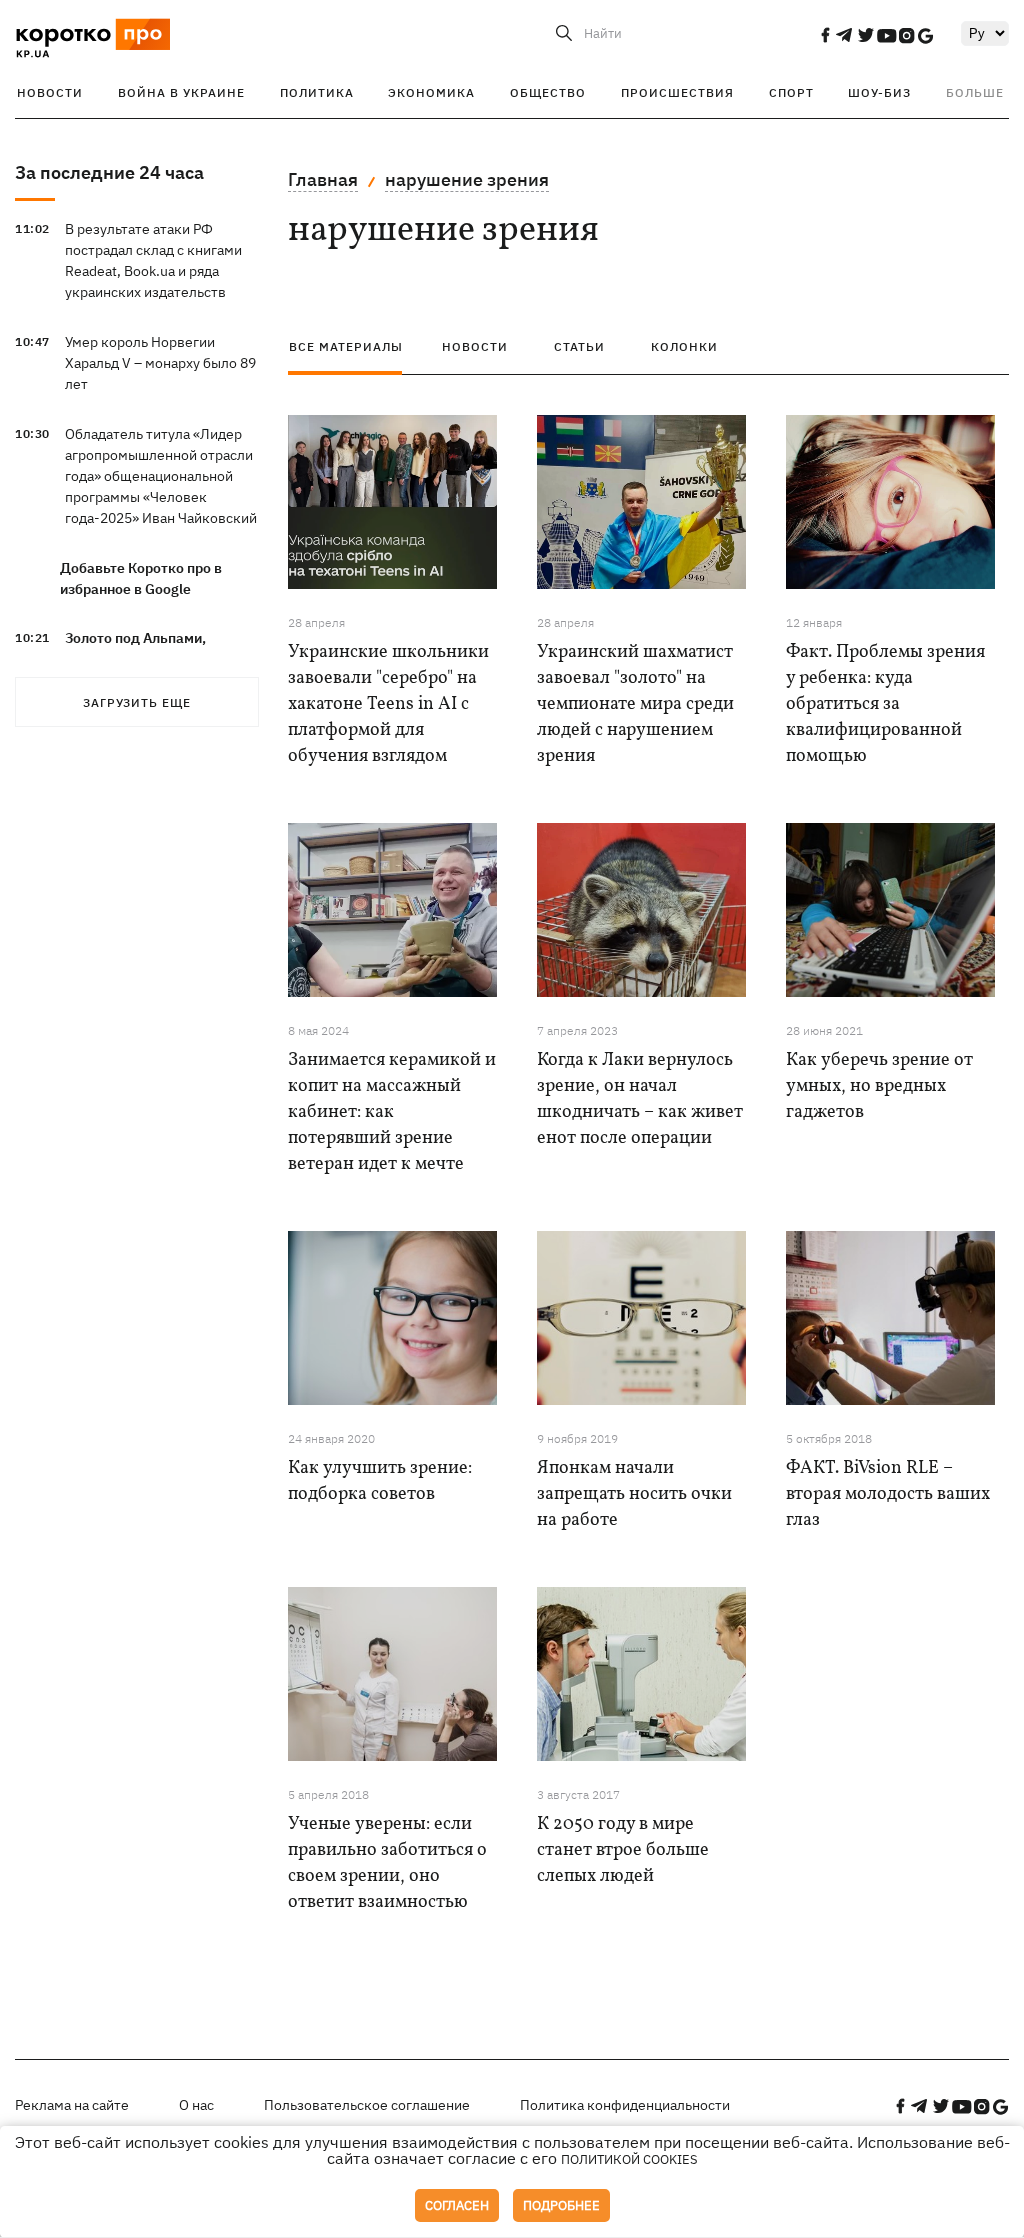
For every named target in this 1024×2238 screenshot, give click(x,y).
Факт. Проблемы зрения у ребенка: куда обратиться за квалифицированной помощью (885, 704)
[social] (825, 35)
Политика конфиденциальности (625, 2105)
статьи (579, 346)
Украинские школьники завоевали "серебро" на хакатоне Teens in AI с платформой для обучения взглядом (388, 704)
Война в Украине (181, 92)
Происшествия (677, 92)
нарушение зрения (467, 179)
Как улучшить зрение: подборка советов (380, 1481)
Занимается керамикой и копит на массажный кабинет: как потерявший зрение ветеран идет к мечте (392, 1112)
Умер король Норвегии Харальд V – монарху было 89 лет (160, 363)
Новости (50, 92)
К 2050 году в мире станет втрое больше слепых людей (623, 1850)
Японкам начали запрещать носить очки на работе (634, 1494)
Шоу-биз (879, 92)
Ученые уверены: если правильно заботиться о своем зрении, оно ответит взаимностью (387, 1863)
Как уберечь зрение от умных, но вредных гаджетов (879, 1086)
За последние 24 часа (109, 172)
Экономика (431, 92)
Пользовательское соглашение (367, 2105)
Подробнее (561, 2205)
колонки (684, 346)
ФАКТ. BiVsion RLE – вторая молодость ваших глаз (888, 1494)
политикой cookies (629, 2159)
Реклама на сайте (72, 2105)
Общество (548, 92)
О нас (196, 2105)
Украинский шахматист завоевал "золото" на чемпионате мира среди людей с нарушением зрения (635, 704)
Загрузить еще (137, 702)
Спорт (791, 92)
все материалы (346, 346)
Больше (975, 92)
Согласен (457, 2205)
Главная (323, 179)
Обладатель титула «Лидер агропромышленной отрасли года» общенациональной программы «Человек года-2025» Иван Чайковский (161, 476)
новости (475, 346)
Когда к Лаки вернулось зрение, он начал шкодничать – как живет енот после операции (640, 1099)
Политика (317, 92)
